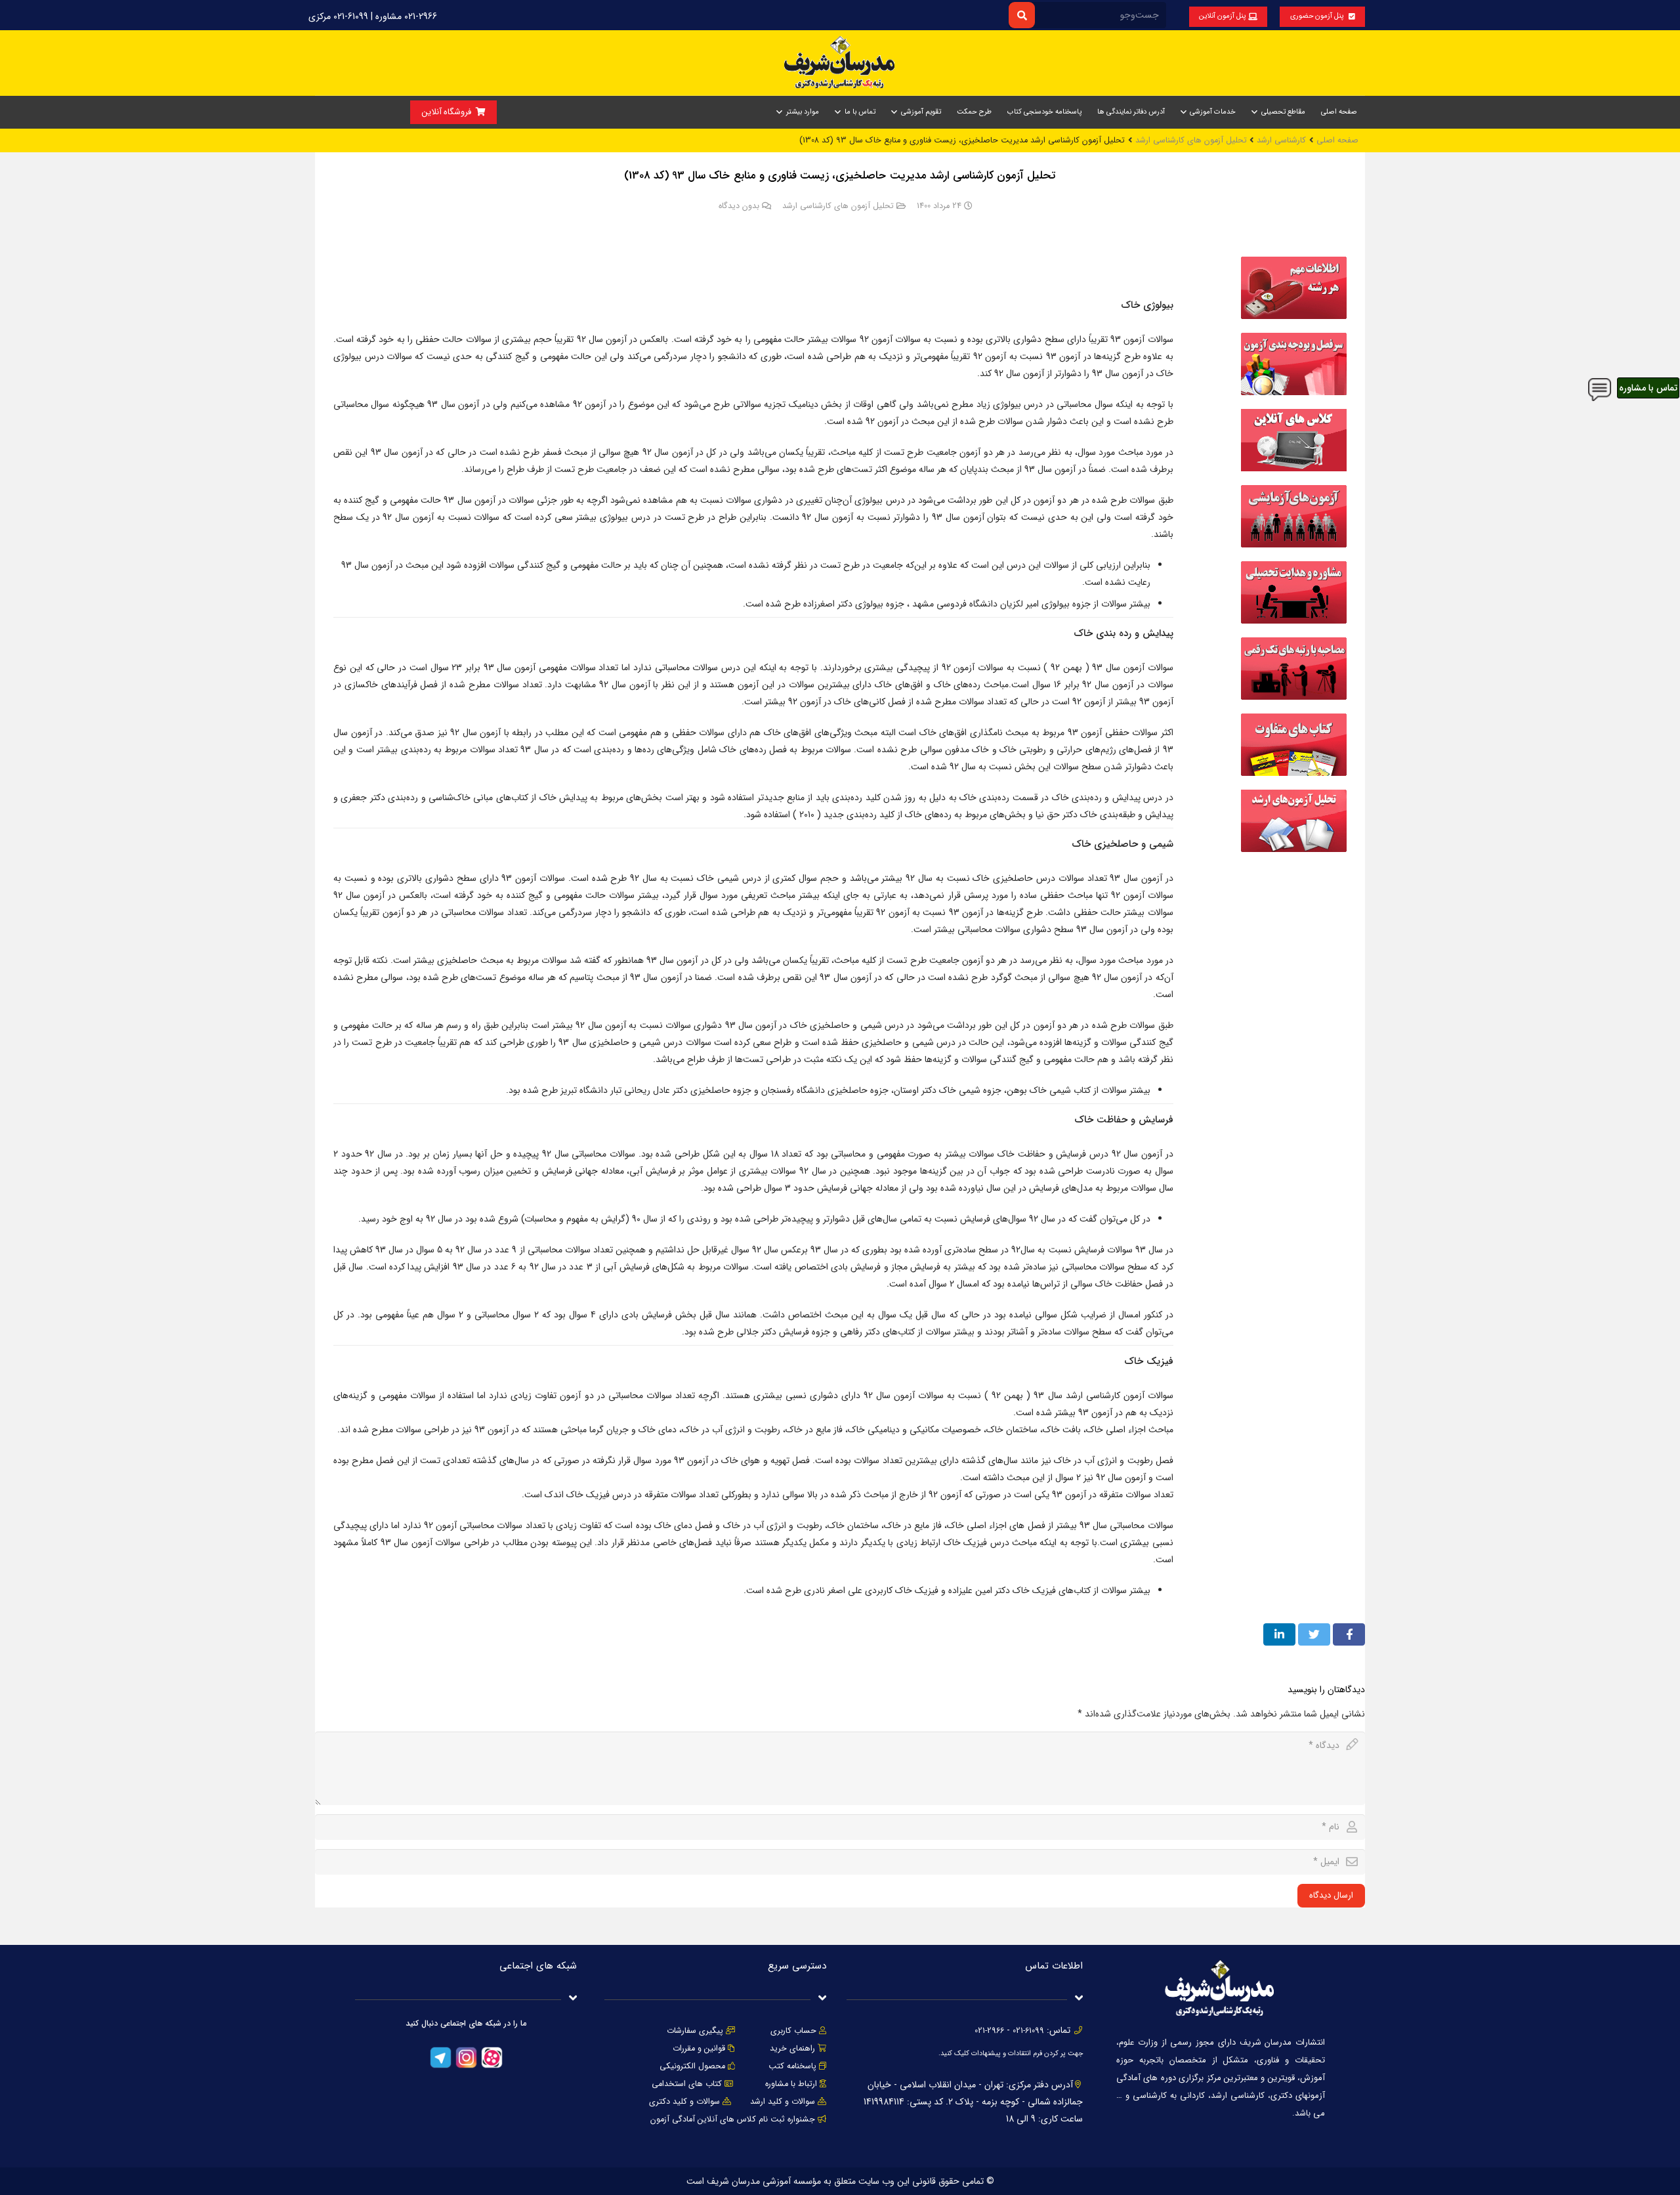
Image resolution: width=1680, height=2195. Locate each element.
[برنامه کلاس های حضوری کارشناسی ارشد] (1294, 469)
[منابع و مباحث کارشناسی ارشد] (1294, 393)
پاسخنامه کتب (792, 2066)
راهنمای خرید (792, 2049)
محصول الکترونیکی (692, 2066)
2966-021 (989, 2031)
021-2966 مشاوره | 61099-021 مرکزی (373, 16)
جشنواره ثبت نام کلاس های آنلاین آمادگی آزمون (733, 2120)
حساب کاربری (793, 2031)
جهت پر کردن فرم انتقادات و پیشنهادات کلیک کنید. (1011, 2054)
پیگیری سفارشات (695, 2031)
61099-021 (1028, 2031)
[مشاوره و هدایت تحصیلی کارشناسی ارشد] (1294, 621)
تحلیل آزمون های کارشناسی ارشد (838, 206)
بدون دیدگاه (739, 206)
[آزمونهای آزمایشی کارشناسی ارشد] (1294, 545)
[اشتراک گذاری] (1349, 1634)
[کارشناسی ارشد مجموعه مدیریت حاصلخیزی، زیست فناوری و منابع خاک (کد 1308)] (1294, 316)
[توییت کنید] (1314, 1634)
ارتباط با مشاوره (790, 2084)
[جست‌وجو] (1021, 15)
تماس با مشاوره (1648, 388)
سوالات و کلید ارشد (783, 2102)
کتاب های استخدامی (687, 2084)
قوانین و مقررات (699, 2049)
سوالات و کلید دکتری (684, 2102)
